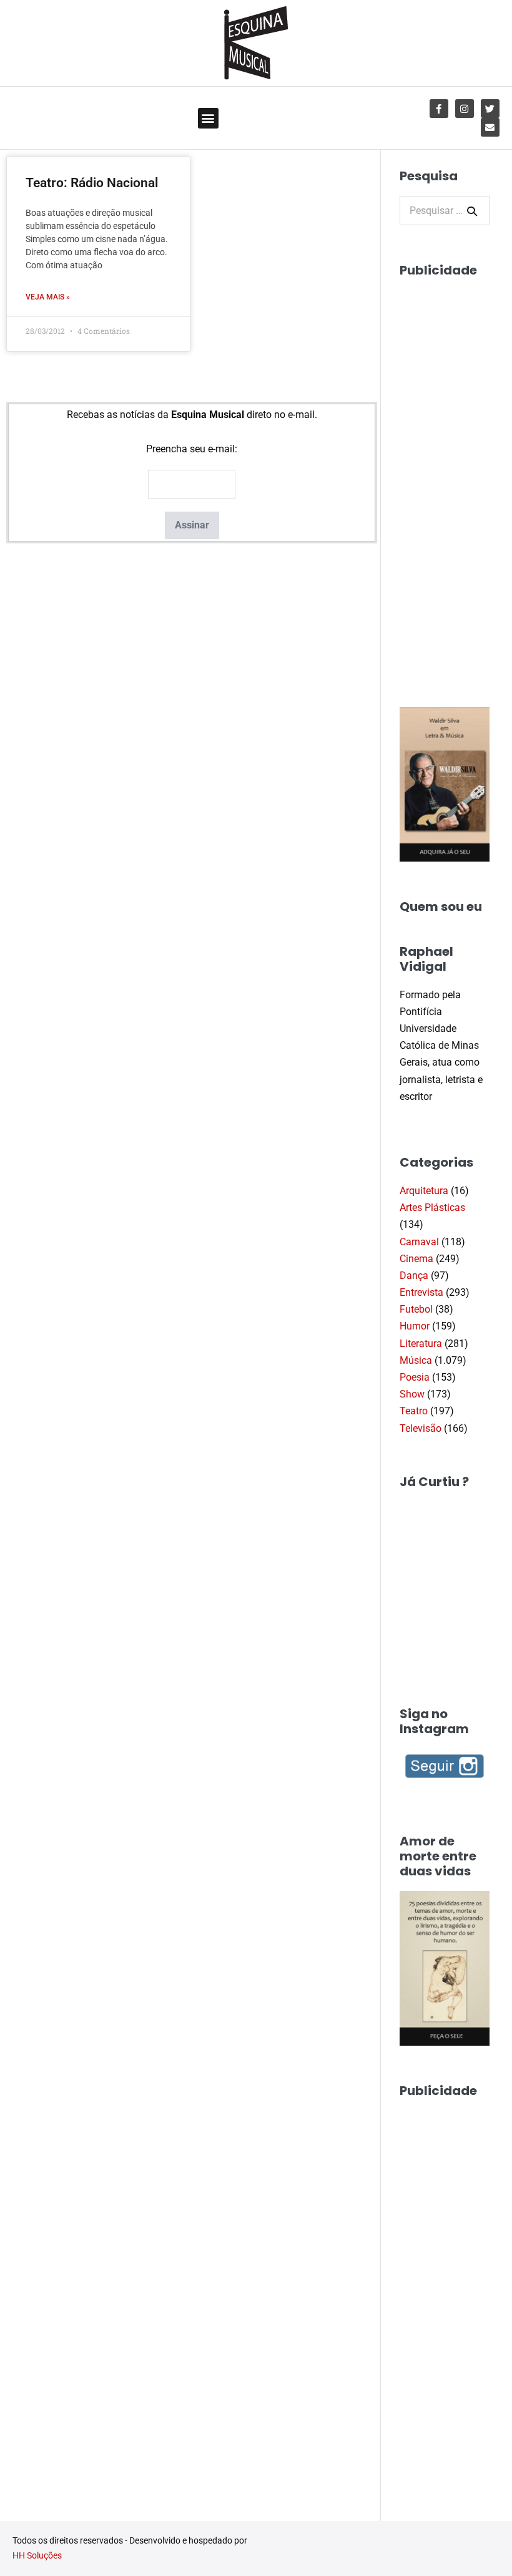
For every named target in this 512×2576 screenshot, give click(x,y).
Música (416, 1360)
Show (412, 1394)
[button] (208, 118)
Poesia (415, 1377)
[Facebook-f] (439, 109)
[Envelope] (490, 127)
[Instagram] (465, 109)
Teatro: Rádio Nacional (92, 183)
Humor (415, 1326)
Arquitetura (424, 1191)
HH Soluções (37, 2555)
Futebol (416, 1309)
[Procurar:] (445, 211)
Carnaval (419, 1242)
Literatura (421, 1344)
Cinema (416, 1259)
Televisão (421, 1428)
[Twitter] (490, 109)
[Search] (472, 211)
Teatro (414, 1411)
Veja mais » (48, 297)
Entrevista (421, 1292)
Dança (414, 1276)
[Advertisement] (455, 477)
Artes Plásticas (432, 1208)
